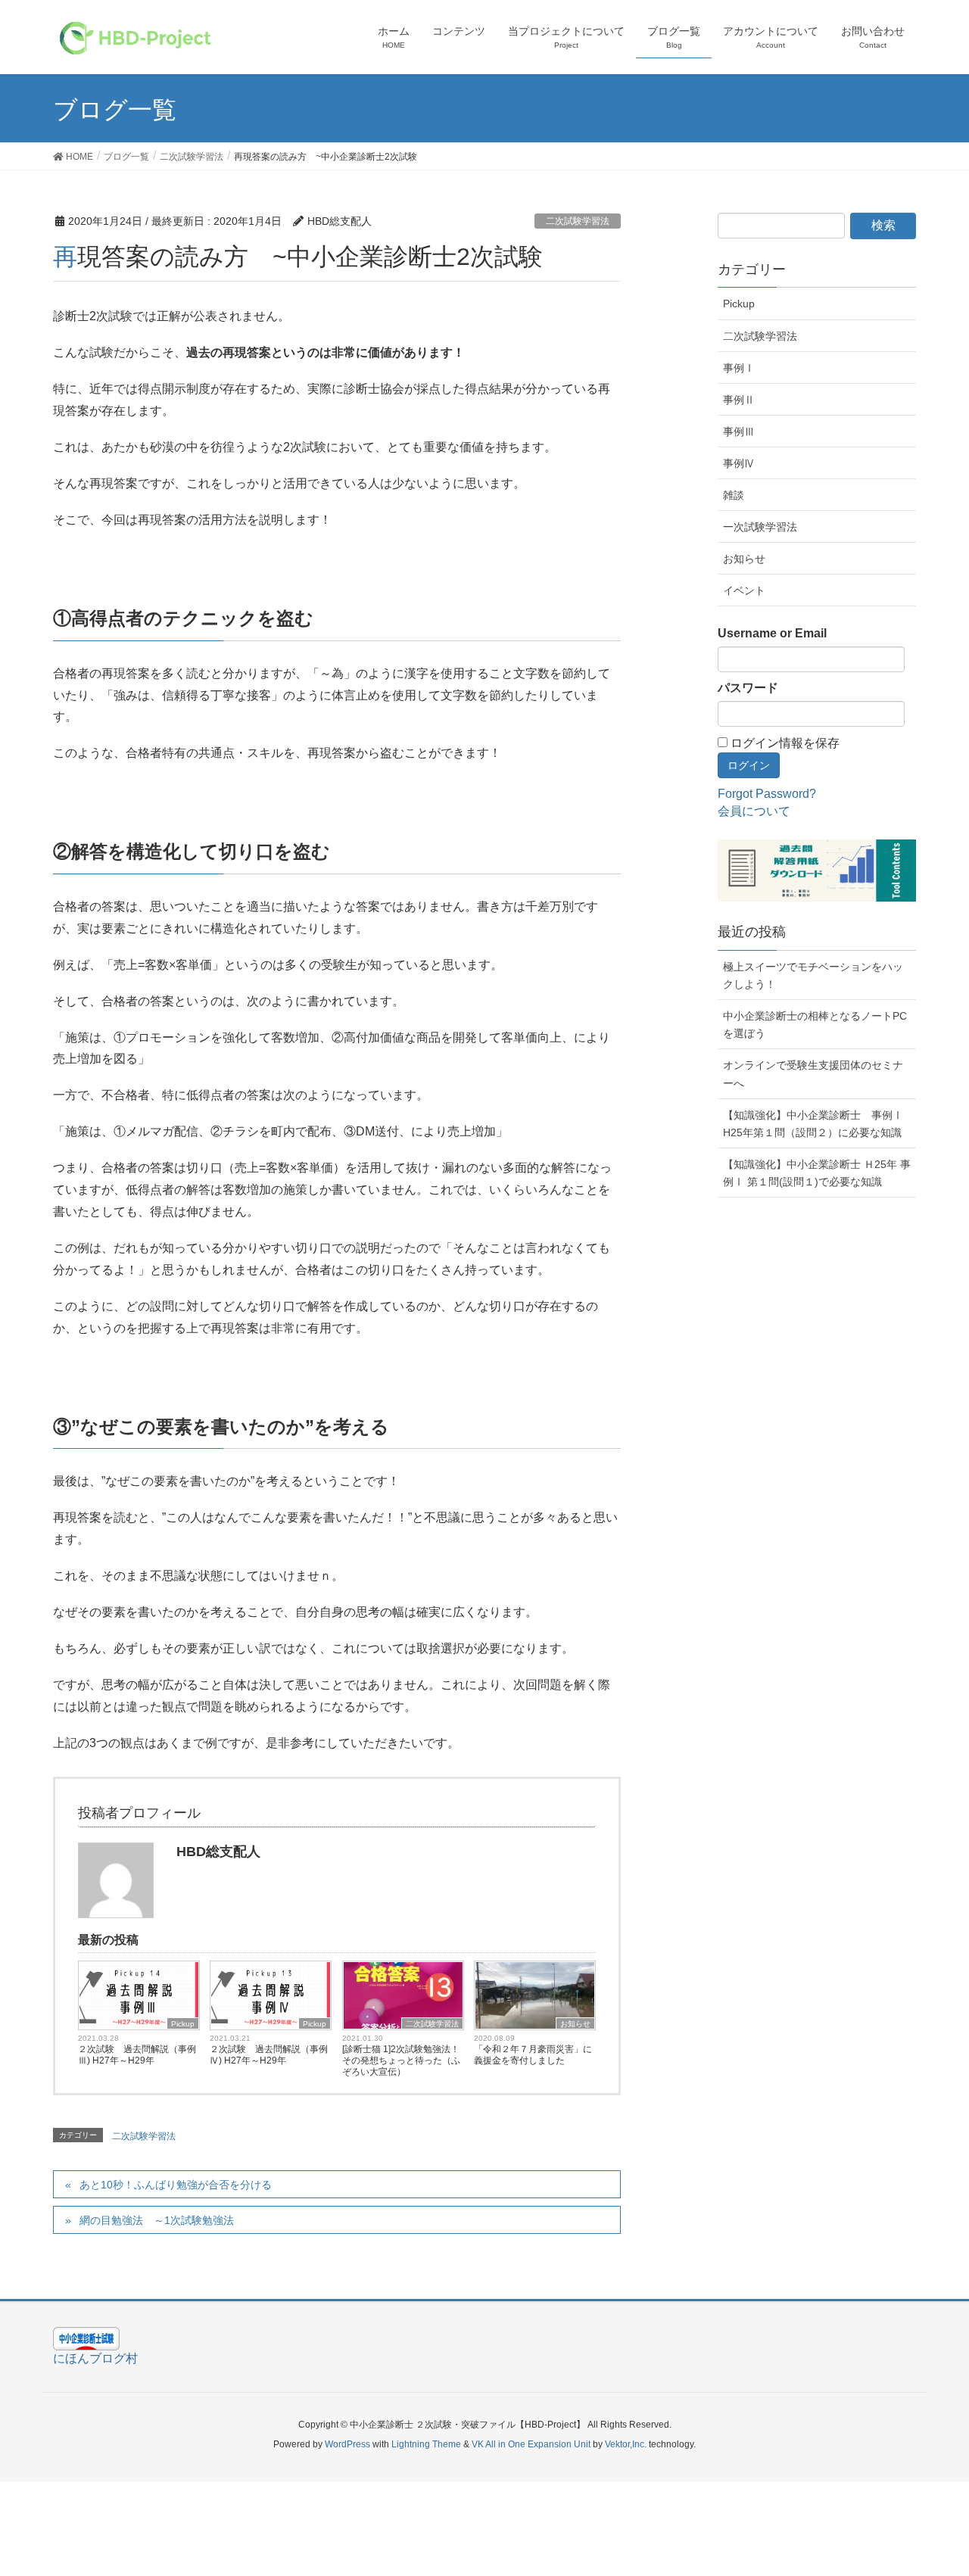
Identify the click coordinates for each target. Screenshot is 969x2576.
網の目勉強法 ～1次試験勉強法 (157, 2220)
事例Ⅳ (739, 463)
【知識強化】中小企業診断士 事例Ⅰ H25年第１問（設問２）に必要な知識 (813, 1124)
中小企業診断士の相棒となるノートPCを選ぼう (815, 1025)
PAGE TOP (949, 2479)
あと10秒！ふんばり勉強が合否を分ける (176, 2185)
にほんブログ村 (95, 2358)
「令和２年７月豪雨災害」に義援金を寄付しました (533, 2055)
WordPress (347, 2444)
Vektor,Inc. (626, 2444)
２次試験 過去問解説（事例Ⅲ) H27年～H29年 (137, 2055)
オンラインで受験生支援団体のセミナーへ (813, 1074)
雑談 (734, 495)
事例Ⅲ (739, 431)
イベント (744, 590)
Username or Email (772, 633)
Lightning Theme (426, 2444)
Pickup (183, 2024)
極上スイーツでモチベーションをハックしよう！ (813, 975)
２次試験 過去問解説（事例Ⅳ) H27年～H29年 (269, 2055)
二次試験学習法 (578, 221)
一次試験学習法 (760, 527)
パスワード (748, 688)
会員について (754, 811)
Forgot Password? (767, 794)
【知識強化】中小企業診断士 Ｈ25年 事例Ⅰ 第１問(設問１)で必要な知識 (817, 1173)
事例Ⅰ (739, 368)
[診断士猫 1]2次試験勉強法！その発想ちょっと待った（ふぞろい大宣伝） (401, 2060)
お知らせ (575, 2024)
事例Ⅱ (739, 400)
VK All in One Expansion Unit (531, 2444)
